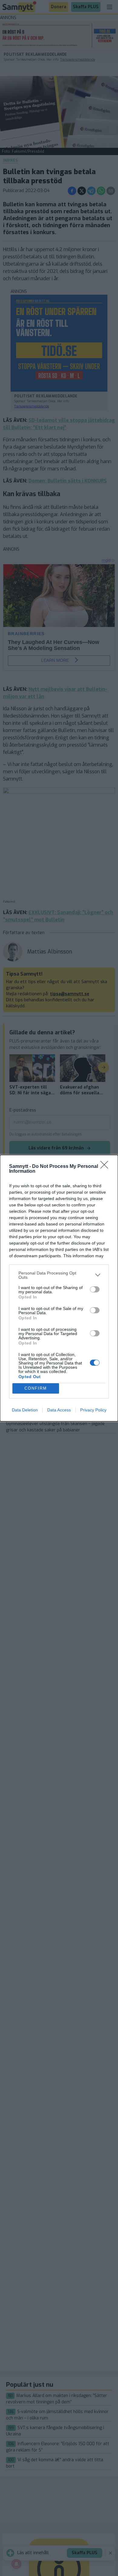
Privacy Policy (93, 1410)
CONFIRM (36, 1388)
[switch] (95, 1289)
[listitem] (59, 1275)
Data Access (59, 1410)
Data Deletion (25, 1410)
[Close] (106, 1167)
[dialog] (59, 1288)
